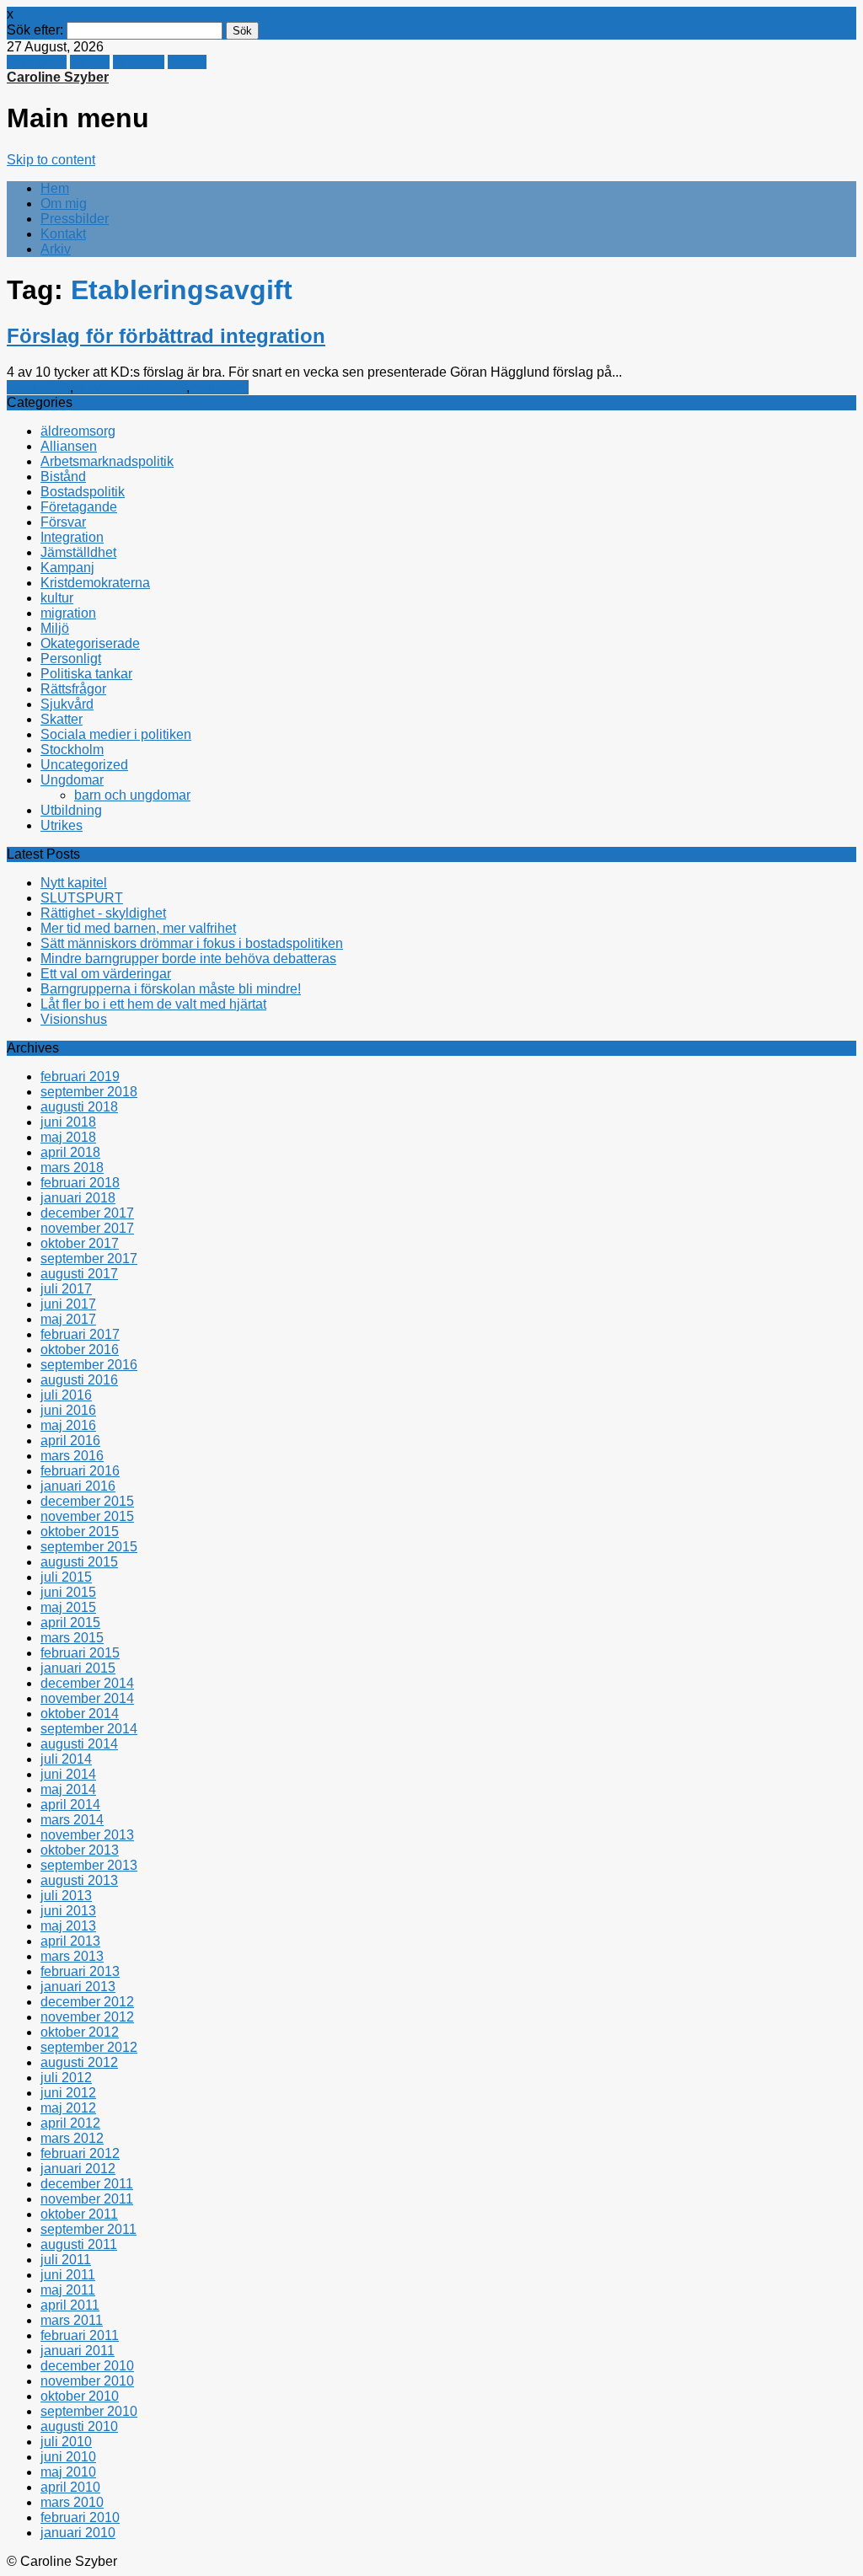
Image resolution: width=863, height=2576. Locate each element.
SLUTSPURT (82, 898)
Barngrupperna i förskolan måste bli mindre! (171, 989)
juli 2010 (66, 2442)
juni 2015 (68, 1592)
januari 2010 (78, 2533)
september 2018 (89, 1092)
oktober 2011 (79, 2214)
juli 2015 (66, 1577)
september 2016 (89, 1365)
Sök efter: (35, 30)
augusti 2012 (79, 2062)
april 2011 (70, 2305)
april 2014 (70, 1805)
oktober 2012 (80, 2032)
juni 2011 (68, 2275)
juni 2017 (68, 1304)
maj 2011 (68, 2290)
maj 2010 (68, 2472)
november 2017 (87, 1228)
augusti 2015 (79, 1562)
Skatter (62, 719)
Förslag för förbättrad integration (166, 336)
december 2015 (87, 1501)
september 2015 (89, 1547)
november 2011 (87, 2199)
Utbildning (71, 810)
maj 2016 (68, 1425)
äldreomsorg (78, 431)
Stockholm (72, 750)
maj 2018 (68, 1137)
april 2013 (70, 1941)
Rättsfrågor (73, 689)
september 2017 (89, 1259)
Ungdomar (72, 780)
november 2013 (87, 1835)
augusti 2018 (79, 1107)
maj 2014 (68, 1789)
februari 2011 (80, 2335)
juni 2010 (68, 2457)
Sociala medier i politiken (116, 734)
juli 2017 (66, 1289)
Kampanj (67, 568)
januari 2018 (78, 1198)
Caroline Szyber (58, 77)
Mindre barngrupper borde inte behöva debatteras (188, 959)
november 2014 (87, 1698)
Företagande (79, 507)
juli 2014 (66, 1759)
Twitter (90, 62)
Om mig (64, 204)
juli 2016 (66, 1395)
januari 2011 (78, 2351)
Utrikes (62, 825)
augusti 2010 (79, 2426)
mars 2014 (72, 1820)
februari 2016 (80, 1471)
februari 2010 (80, 2517)
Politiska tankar (86, 674)
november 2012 (87, 2017)
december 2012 (87, 2002)
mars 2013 (72, 1956)
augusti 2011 (79, 2244)
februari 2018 (80, 1183)
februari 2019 (80, 1076)
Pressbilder (75, 219)
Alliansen (69, 446)
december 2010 (87, 2366)
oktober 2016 (80, 1350)
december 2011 (87, 2184)
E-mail (187, 62)
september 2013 (89, 1865)
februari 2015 (80, 1653)
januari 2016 (78, 1486)
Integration (38, 387)
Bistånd (63, 477)
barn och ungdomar (132, 795)
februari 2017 (80, 1334)
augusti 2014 (79, 1744)
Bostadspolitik (83, 492)
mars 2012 (72, 2138)
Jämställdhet (78, 552)
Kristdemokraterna (131, 387)
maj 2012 (68, 2108)
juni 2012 (68, 2093)
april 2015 (70, 1623)
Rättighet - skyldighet (103, 913)
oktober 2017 (80, 1243)
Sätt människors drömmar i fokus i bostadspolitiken (192, 943)
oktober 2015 (80, 1532)
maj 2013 (68, 1926)
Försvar (63, 522)
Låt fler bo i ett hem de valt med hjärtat (153, 1004)
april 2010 (70, 2487)
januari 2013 (78, 1987)
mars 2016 (72, 1456)
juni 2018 (68, 1122)
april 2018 (70, 1152)
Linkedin (139, 62)
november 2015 (87, 1516)
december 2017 (87, 1213)
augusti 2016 (79, 1380)
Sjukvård (67, 704)
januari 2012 (78, 2169)
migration (221, 387)
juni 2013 (68, 1911)
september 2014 (89, 1729)
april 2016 (70, 1441)
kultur (57, 598)
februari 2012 (80, 2153)
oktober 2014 (80, 1714)
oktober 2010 (80, 2396)
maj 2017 (68, 1319)
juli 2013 (66, 1896)
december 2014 (87, 1683)
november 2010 (87, 2381)
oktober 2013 (80, 1850)
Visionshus (74, 1019)
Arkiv (56, 249)
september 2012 (89, 2047)
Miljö (55, 628)
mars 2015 (72, 1638)
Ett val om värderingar (106, 974)
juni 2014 (68, 1774)
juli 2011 (66, 2260)
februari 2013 (80, 1971)
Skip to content (51, 160)
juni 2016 (68, 1410)
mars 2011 (72, 2320)
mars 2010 (72, 2502)
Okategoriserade (90, 643)
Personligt (71, 659)
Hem (55, 188)
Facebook (37, 62)
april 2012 (70, 2123)
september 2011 (88, 2229)
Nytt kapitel (74, 883)
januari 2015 (78, 1668)
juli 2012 (66, 2078)
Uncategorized (84, 765)
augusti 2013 (79, 1880)
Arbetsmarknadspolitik (107, 461)
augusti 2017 (79, 1274)
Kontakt (63, 234)
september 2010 (89, 2411)
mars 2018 (72, 1168)
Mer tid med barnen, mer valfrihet (138, 928)
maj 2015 (68, 1607)
